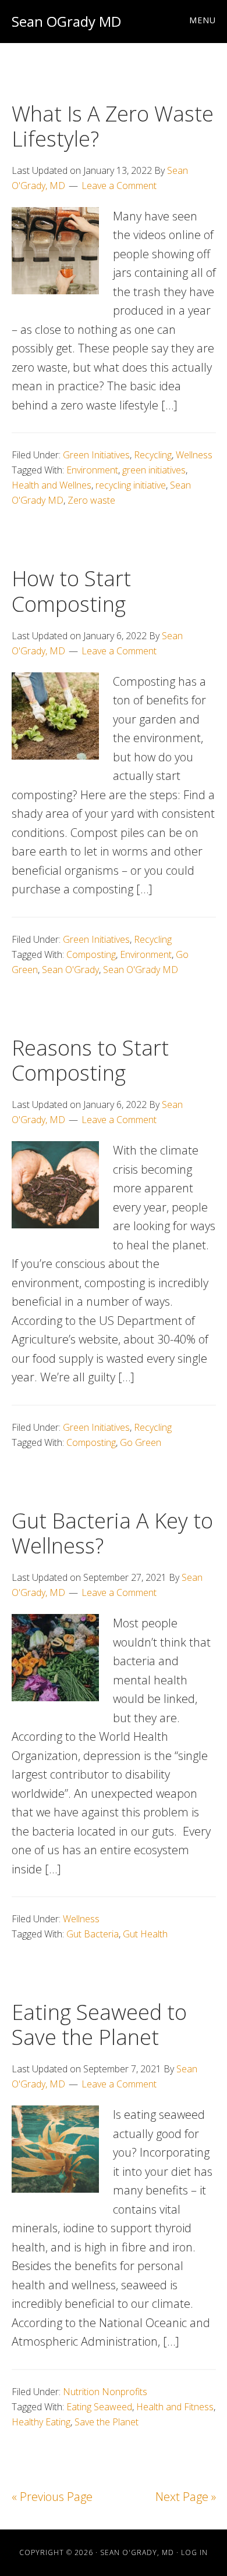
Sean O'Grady (70, 970)
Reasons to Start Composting (90, 1060)
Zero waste (91, 500)
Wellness (194, 455)
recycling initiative (131, 485)
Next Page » (186, 2497)
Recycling (153, 455)
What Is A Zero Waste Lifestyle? (113, 126)
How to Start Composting (71, 591)
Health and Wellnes (52, 485)
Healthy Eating (41, 2422)
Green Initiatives (96, 455)
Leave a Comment (119, 186)
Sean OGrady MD (66, 21)
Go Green (141, 1442)
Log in (194, 2552)
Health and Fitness (175, 2407)
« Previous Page (52, 2497)
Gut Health (145, 1934)
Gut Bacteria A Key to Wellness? (112, 1533)
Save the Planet (107, 2422)
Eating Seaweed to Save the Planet (99, 2025)
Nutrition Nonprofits (105, 2392)
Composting (91, 954)
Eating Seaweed (99, 2407)
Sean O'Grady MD (141, 970)
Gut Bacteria (93, 1934)
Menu (203, 20)
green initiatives (154, 470)
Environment (92, 470)
